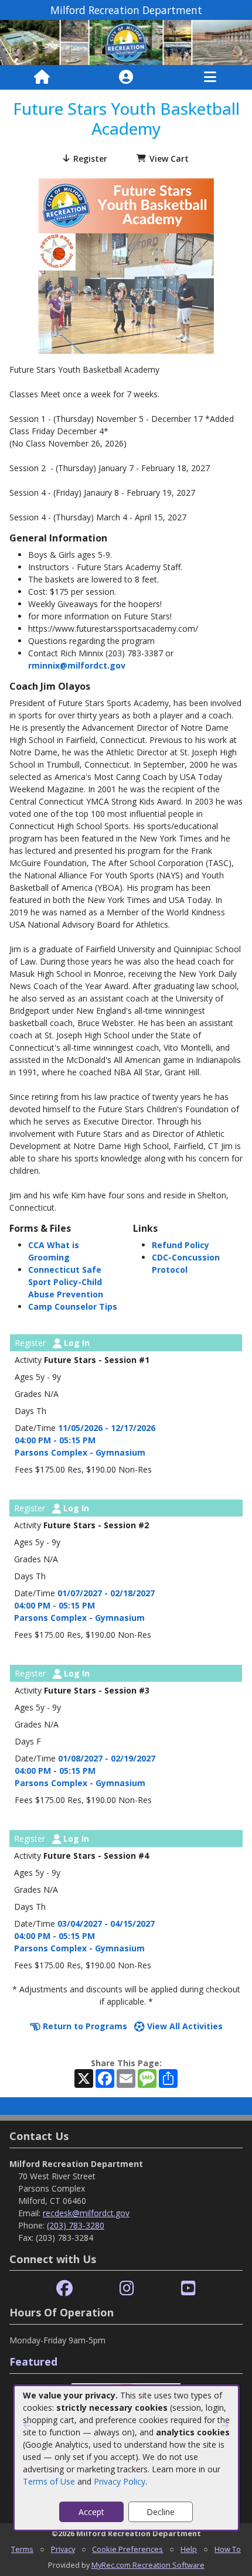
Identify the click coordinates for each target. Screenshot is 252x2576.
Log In (76, 1343)
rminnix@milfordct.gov (77, 665)
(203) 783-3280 (76, 2225)
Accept (91, 2512)
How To (228, 2549)
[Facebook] (64, 2289)
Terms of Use (49, 2481)
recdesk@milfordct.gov (86, 2213)
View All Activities (184, 2026)
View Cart (169, 159)
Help (189, 2549)
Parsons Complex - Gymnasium (80, 1452)
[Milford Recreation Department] (126, 42)
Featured (33, 2362)
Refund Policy (181, 1245)
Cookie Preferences (127, 2549)
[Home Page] (42, 77)
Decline (161, 2512)
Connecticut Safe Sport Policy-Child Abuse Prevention (66, 1282)
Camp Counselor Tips (73, 1306)
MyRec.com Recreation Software (148, 2565)
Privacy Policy (120, 2481)
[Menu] (210, 77)
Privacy (63, 2549)
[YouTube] (188, 2289)
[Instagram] (127, 2289)
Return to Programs (84, 2026)
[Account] (126, 77)
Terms (22, 2549)
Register (90, 159)
